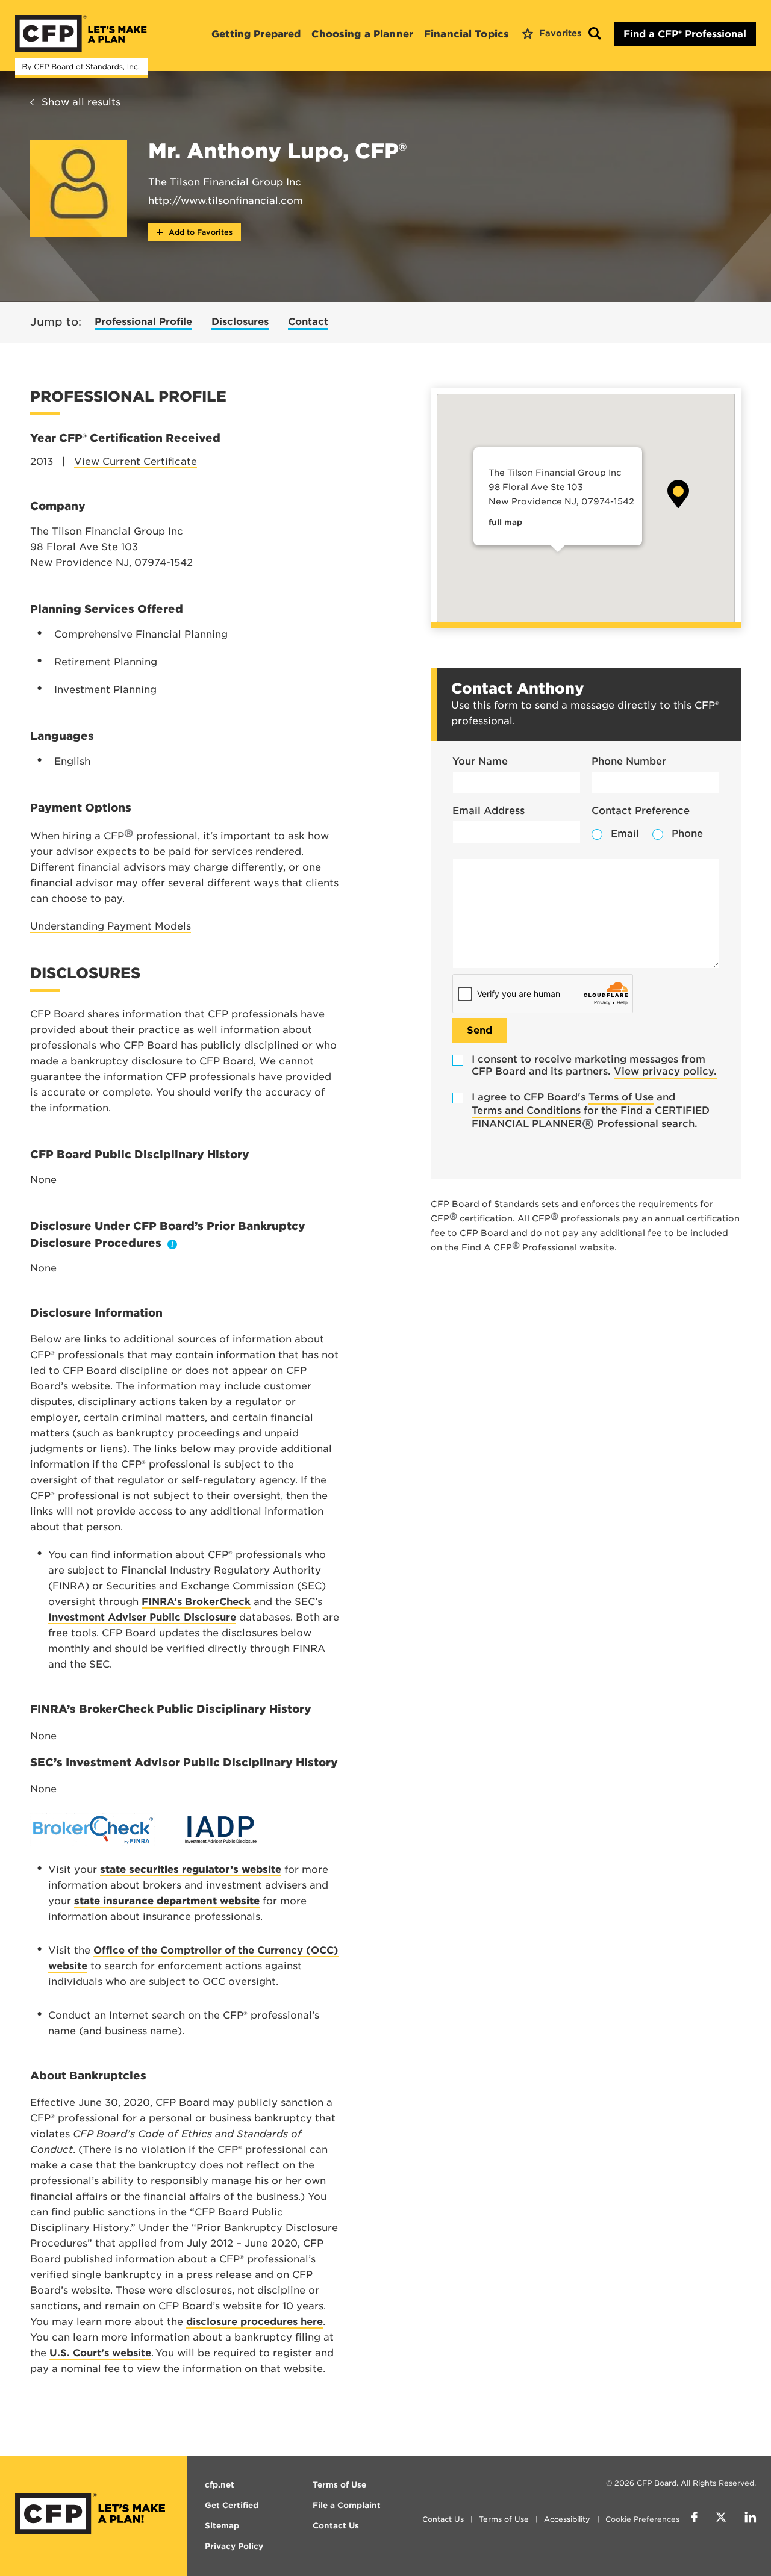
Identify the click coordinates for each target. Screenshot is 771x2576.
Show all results (81, 102)
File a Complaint (347, 2505)
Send (479, 1030)
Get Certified (232, 2505)
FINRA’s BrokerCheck (196, 1602)
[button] (678, 494)
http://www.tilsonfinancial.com (226, 201)
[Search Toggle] (595, 34)
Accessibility (567, 2519)
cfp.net (220, 2485)
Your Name (480, 761)
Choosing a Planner (362, 34)
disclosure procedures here (254, 2322)
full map (505, 522)
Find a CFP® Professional (685, 34)
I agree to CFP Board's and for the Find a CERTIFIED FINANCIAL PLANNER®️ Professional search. (591, 1110)
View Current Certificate (136, 461)
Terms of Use (621, 1097)
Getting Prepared (256, 34)
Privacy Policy (234, 2546)
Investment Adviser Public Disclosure (142, 1617)
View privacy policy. (665, 1071)
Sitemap (222, 2526)
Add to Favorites (199, 232)
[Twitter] (721, 2519)
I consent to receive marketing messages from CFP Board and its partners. (594, 1065)
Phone (687, 833)
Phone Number (629, 761)
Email (625, 833)
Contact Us (443, 2519)
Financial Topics (467, 34)
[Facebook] (695, 2519)
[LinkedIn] (750, 2519)
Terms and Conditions (526, 1110)
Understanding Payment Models (111, 926)
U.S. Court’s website (100, 2353)
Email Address (489, 811)
